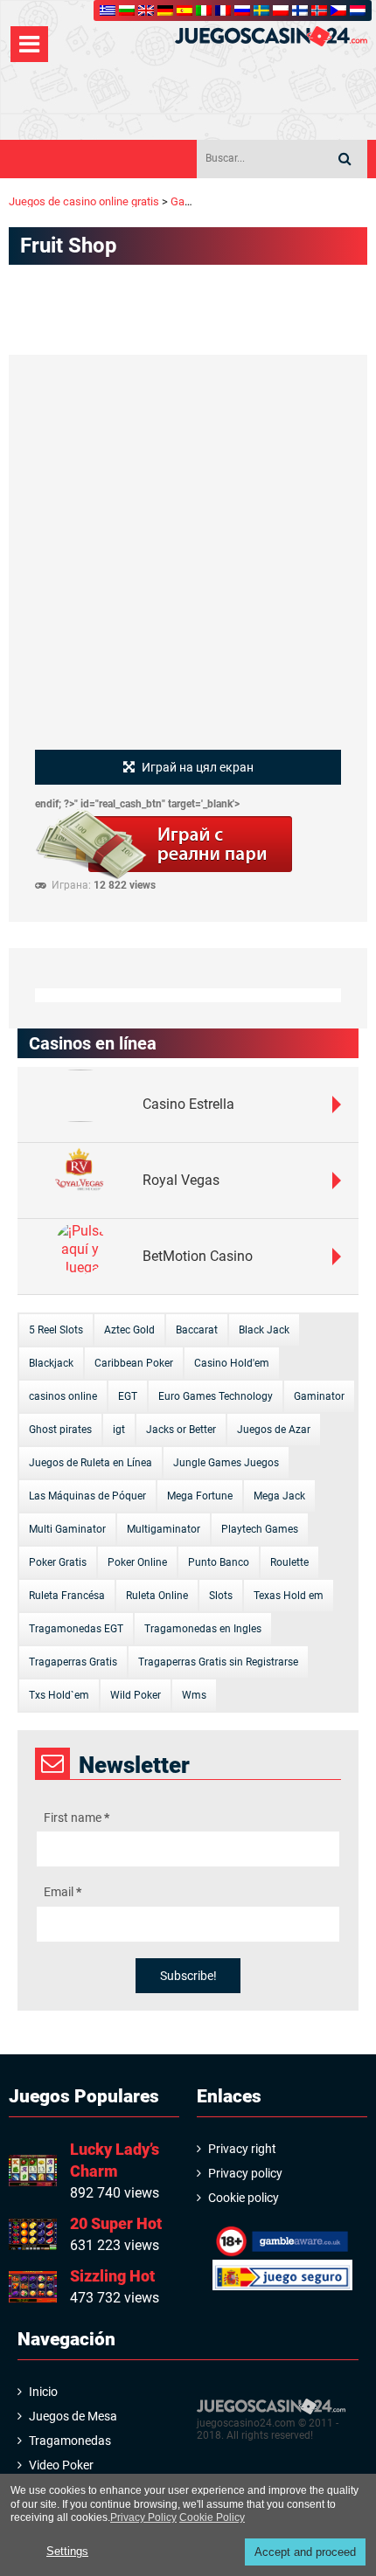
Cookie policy (244, 2198)
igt (119, 1430)
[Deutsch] (165, 10)
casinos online (63, 1396)
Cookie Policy (212, 2517)
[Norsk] (319, 10)
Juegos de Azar (274, 1430)
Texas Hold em (289, 1596)
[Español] (185, 10)
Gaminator (319, 1396)
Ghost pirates (60, 1430)
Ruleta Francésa (67, 1596)
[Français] (223, 10)
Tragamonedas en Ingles (203, 1629)
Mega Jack (279, 1496)
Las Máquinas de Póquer (87, 1496)
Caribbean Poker (134, 1363)
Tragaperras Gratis (73, 1662)
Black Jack (264, 1330)
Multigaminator (164, 1529)
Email (63, 1892)
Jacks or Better (181, 1430)
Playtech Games (260, 1529)
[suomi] (300, 10)
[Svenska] (261, 10)
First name (77, 1818)
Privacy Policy (143, 2517)
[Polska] (281, 10)
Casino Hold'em (232, 1363)
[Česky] (338, 10)
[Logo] (271, 36)
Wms (194, 1695)
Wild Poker (136, 1695)
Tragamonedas (70, 2441)
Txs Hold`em (59, 1695)
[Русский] (242, 10)
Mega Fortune (200, 1496)
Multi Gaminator (67, 1529)
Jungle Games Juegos (226, 1463)
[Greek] (108, 10)
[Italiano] (204, 10)
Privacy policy (245, 2173)
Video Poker (61, 2465)
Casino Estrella (188, 1104)
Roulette (289, 1562)
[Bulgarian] (127, 10)
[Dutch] (358, 10)
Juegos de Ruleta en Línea (91, 1463)
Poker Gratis (58, 1562)
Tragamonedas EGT (76, 1629)
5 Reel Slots (56, 1330)
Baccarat (197, 1330)
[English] (146, 10)
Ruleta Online (157, 1596)
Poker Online (137, 1562)
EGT (128, 1396)
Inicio (43, 2392)
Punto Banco (219, 1562)
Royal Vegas (181, 1180)
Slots (221, 1596)
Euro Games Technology (216, 1396)
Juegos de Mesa (73, 2416)
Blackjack (51, 1363)
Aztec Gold (129, 1330)
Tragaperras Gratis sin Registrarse (218, 1662)
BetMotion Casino (198, 1256)
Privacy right (242, 2149)
